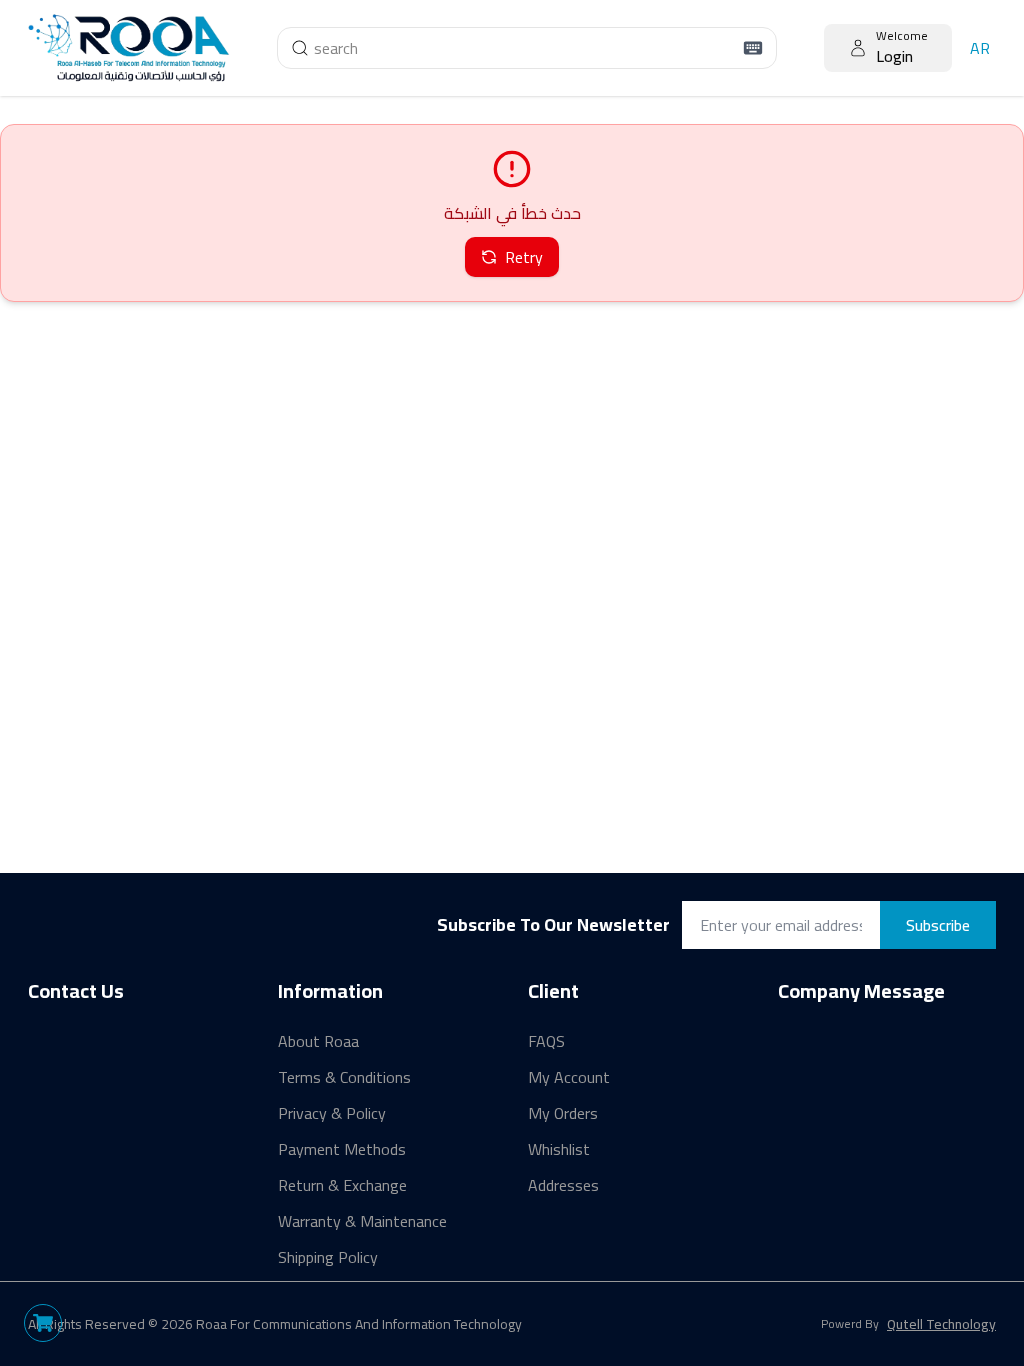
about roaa (318, 1041)
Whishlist (559, 1149)
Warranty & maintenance (362, 1221)
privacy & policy (332, 1113)
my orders (563, 1113)
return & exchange (342, 1185)
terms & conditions (344, 1077)
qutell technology (941, 1324)
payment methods (342, 1149)
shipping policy (328, 1257)
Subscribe (938, 925)
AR (980, 48)
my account (569, 1077)
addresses (563, 1185)
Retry (524, 257)
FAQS (546, 1041)
